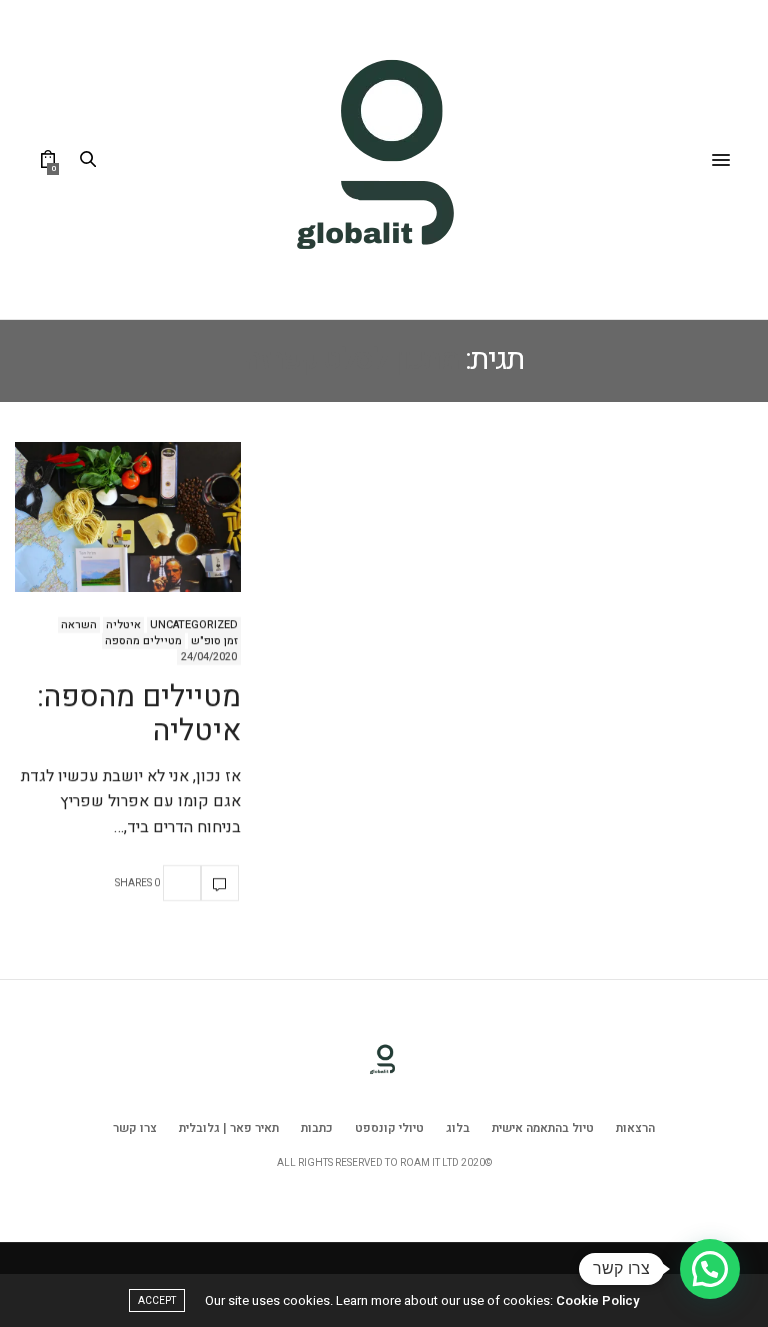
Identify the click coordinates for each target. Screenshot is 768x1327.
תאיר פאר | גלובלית (229, 1128)
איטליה (123, 625)
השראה (79, 625)
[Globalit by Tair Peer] (384, 159)
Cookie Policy (597, 1300)
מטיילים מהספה (143, 641)
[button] (710, 1269)
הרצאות (635, 1128)
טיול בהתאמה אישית (543, 1128)
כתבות (317, 1128)
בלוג (458, 1128)
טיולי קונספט (389, 1128)
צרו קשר (135, 1128)
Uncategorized (194, 625)
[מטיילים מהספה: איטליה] (128, 517)
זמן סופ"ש (214, 641)
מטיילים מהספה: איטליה (139, 714)
